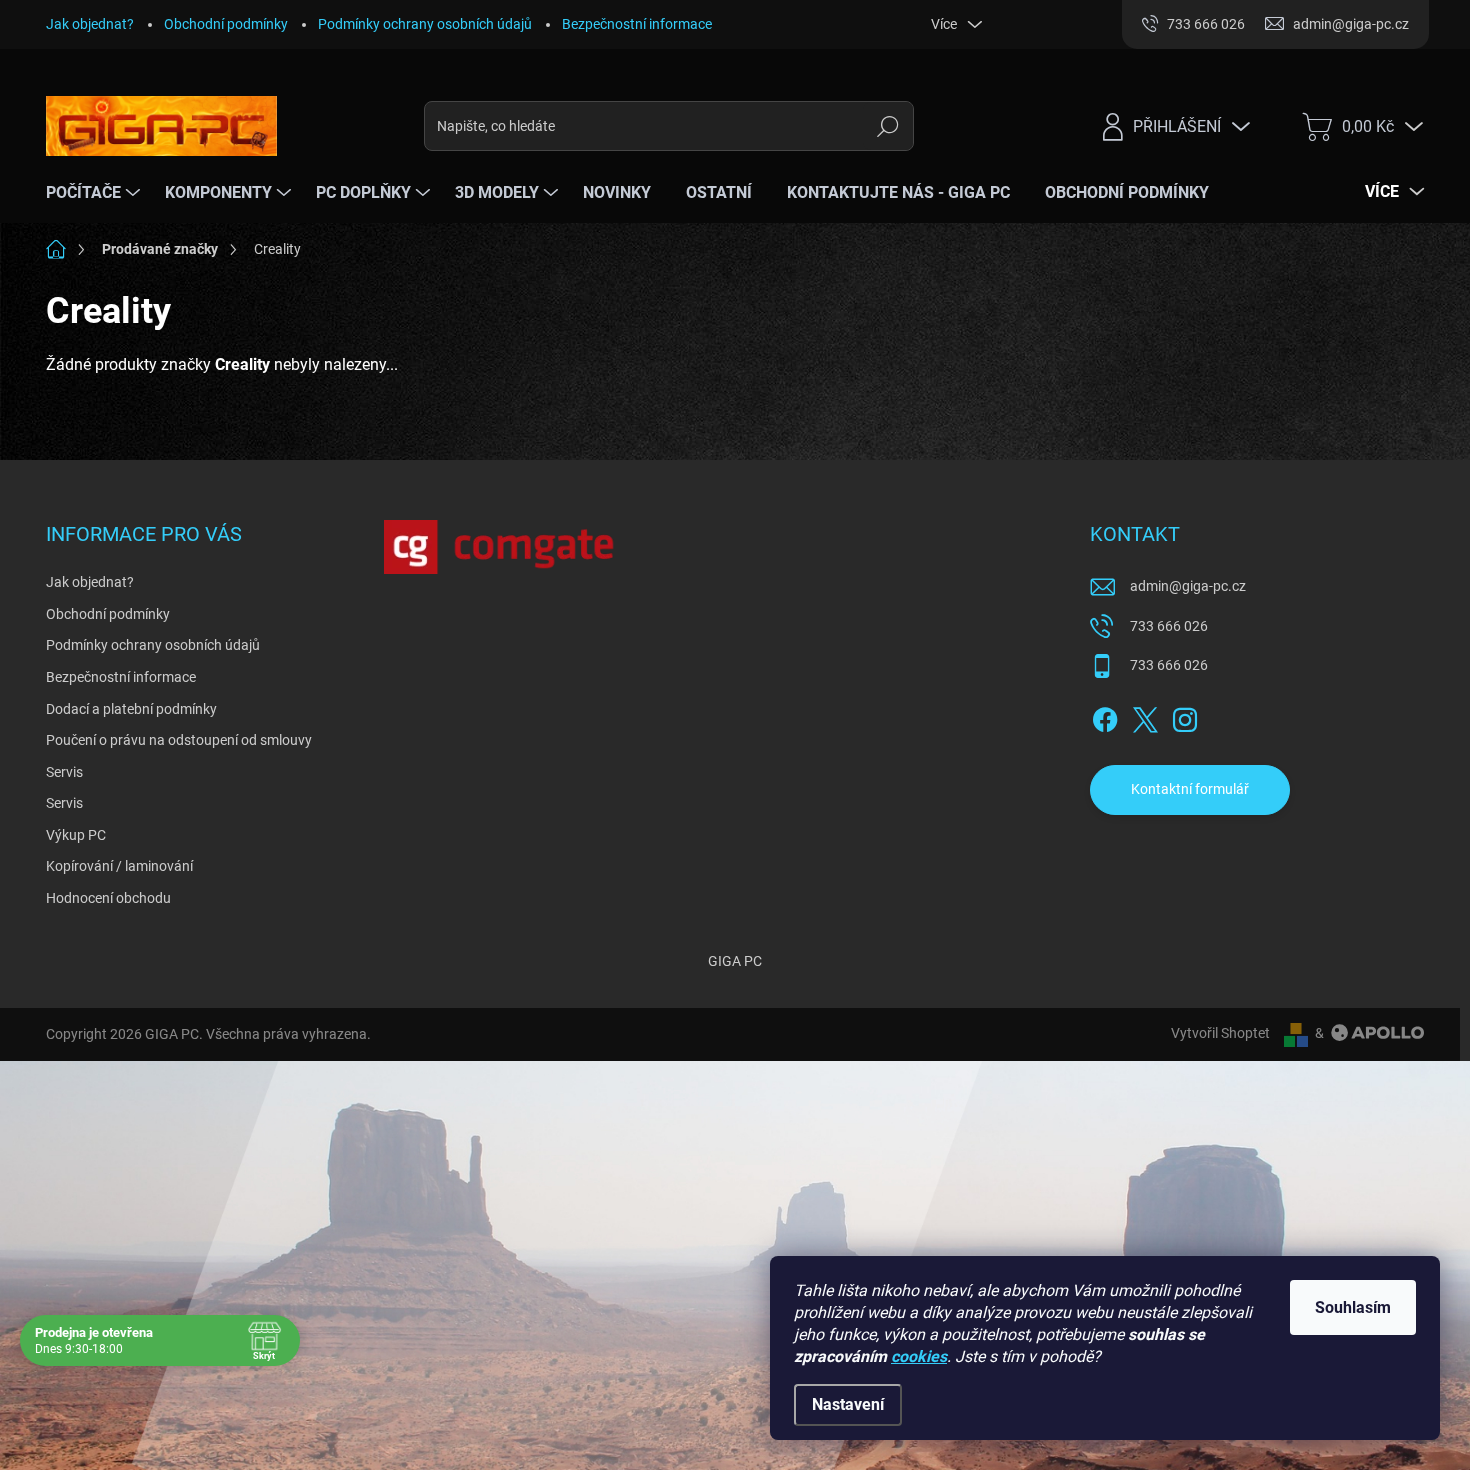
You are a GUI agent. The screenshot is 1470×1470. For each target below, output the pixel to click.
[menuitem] (95, 193)
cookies (919, 1356)
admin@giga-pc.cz (1188, 586)
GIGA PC (735, 961)
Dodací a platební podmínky (131, 709)
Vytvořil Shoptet (1220, 1033)
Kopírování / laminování (119, 866)
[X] (1145, 716)
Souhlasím (1353, 1307)
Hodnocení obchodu (108, 898)
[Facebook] (1105, 716)
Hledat (888, 126)
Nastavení (848, 1404)
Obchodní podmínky (226, 24)
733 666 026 (1169, 626)
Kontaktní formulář (1190, 789)
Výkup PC (76, 835)
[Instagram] (1185, 716)
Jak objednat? (90, 24)
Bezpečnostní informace (637, 24)
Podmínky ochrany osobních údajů (425, 24)
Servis (64, 772)
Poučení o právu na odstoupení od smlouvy (179, 740)
